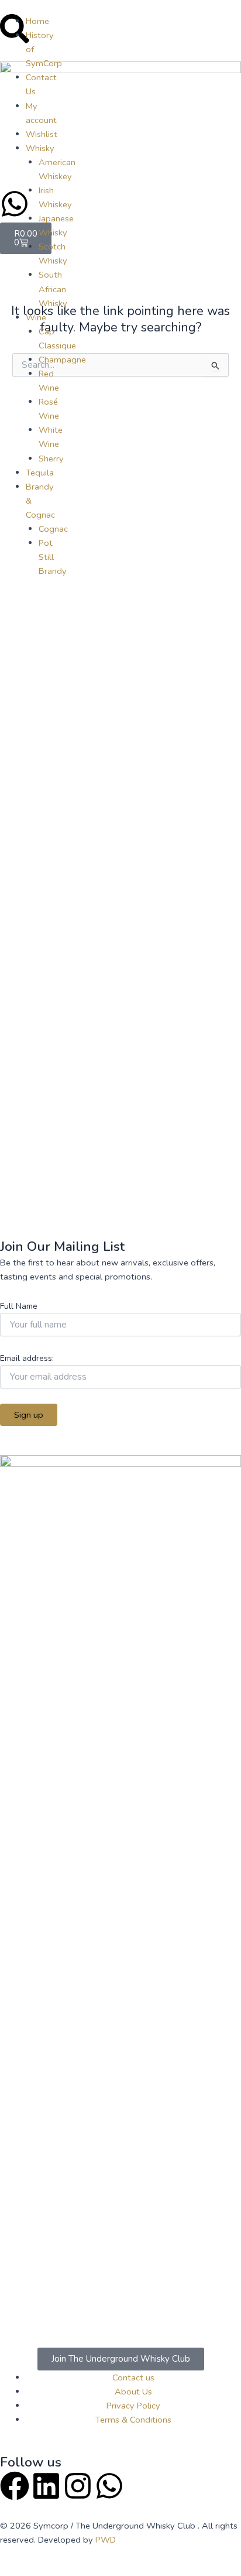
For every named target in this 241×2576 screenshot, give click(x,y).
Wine (36, 317)
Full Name (19, 1306)
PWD (104, 2540)
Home (37, 21)
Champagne (62, 360)
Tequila (40, 473)
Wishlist (42, 134)
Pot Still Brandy (53, 557)
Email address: (27, 1358)
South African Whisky (53, 289)
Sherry (51, 459)
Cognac (53, 529)
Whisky (40, 148)
